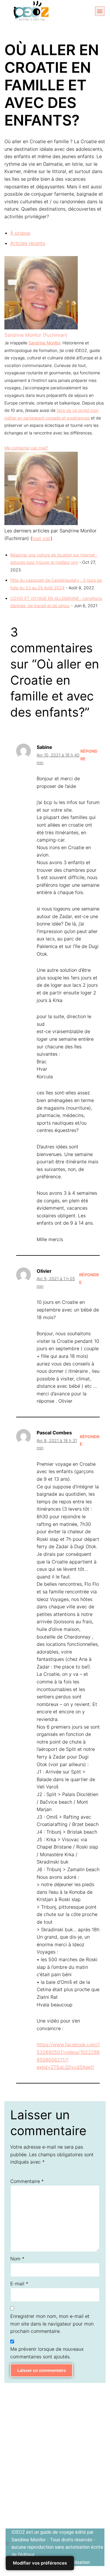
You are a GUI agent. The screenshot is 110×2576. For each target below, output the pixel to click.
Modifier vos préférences (40, 2563)
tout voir (42, 538)
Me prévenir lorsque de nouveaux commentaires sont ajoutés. (47, 2353)
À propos (20, 233)
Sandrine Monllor (44, 343)
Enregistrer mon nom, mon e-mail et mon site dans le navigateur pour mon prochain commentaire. (52, 2324)
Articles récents (28, 243)
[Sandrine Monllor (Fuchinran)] (41, 328)
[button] (100, 11)
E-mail (19, 2284)
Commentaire (27, 2181)
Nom (17, 2259)
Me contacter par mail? (26, 448)
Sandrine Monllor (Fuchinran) (36, 335)
